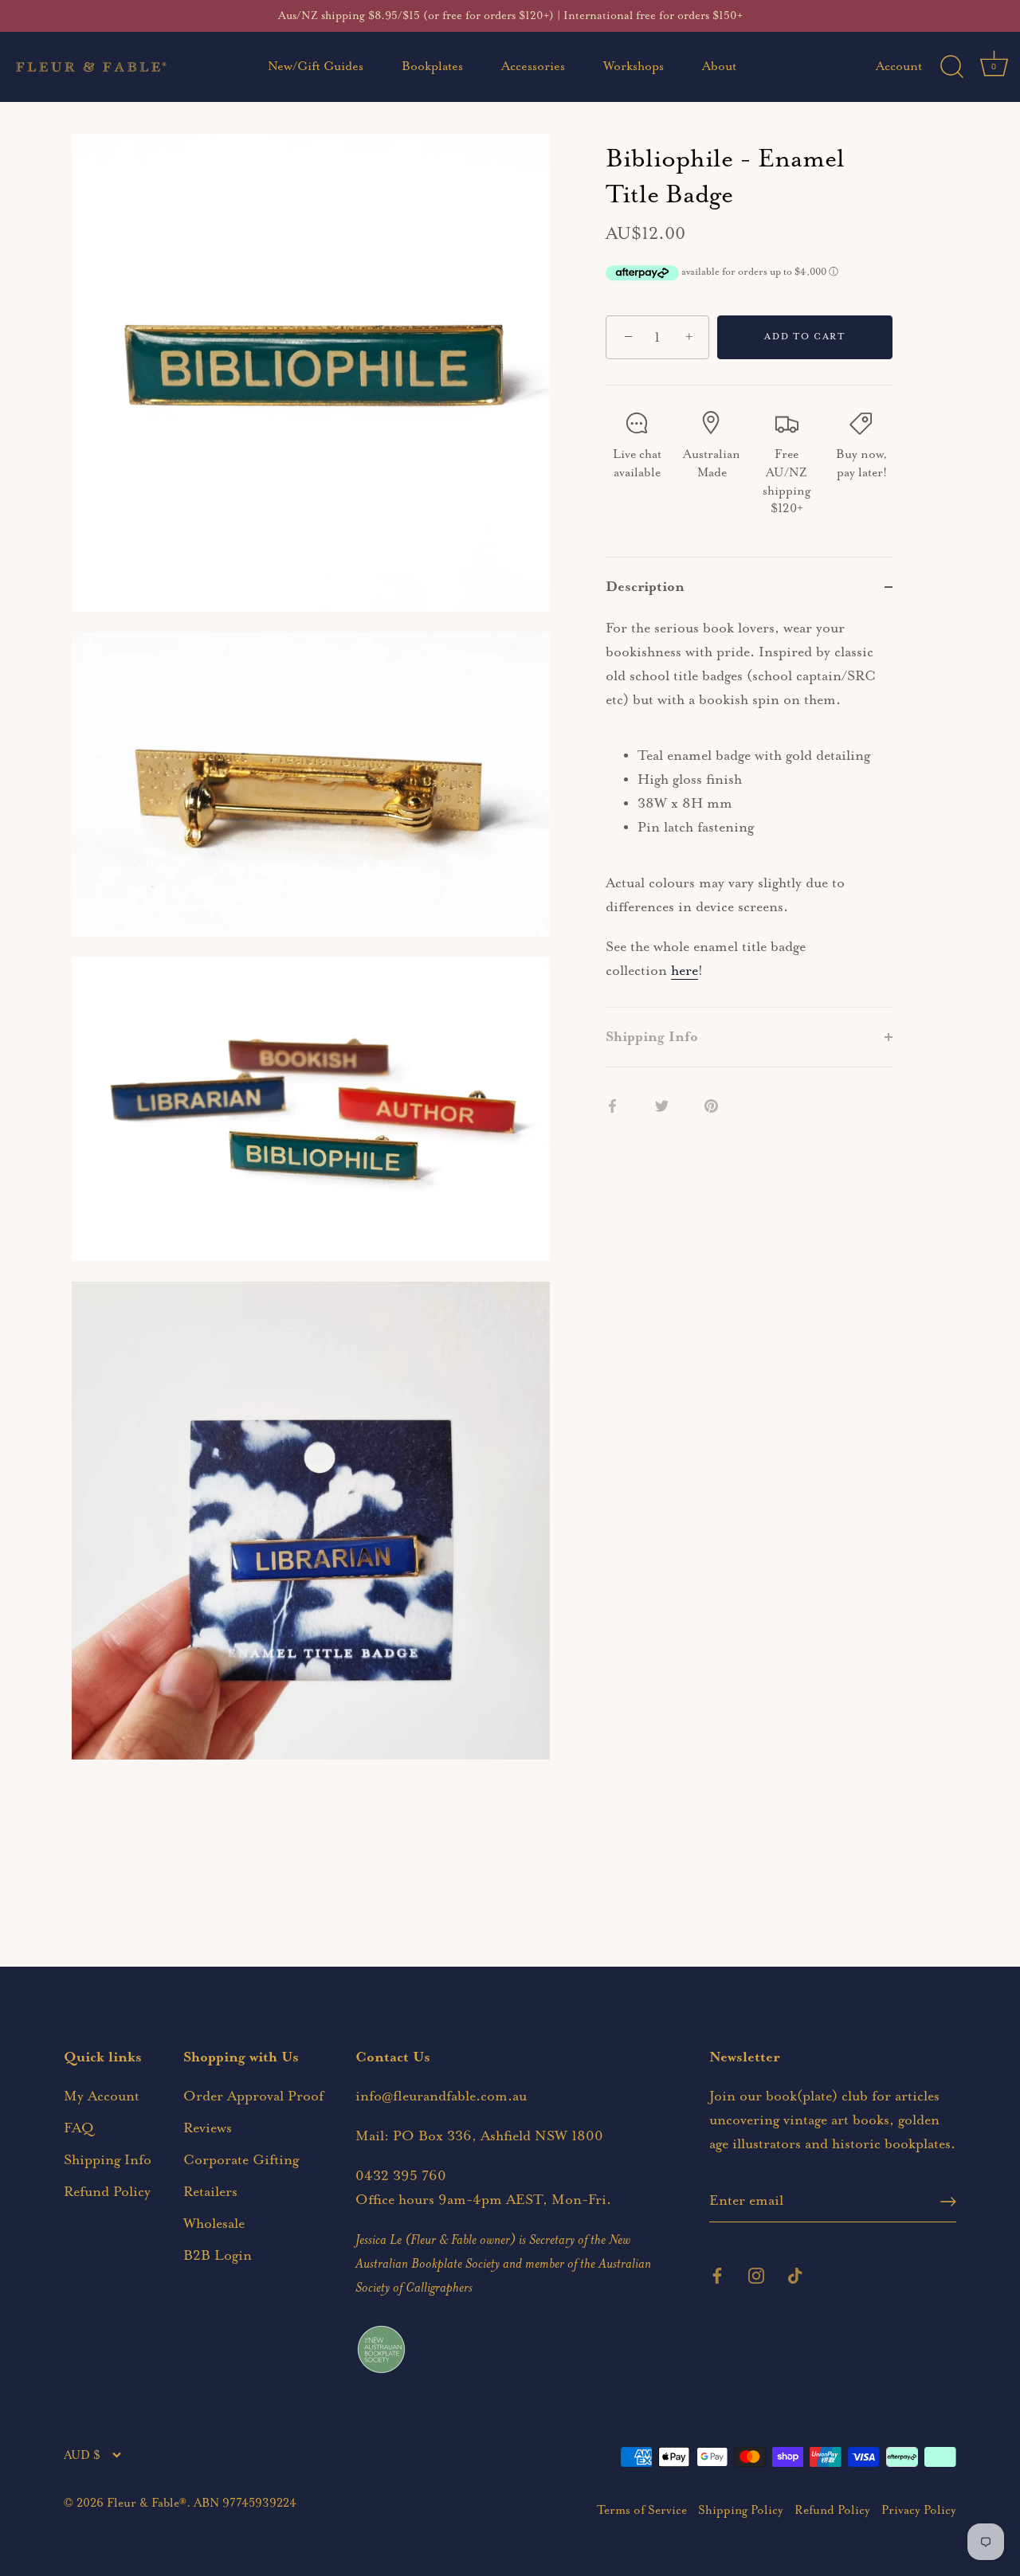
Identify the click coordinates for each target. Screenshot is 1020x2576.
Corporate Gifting (241, 2160)
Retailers (210, 2192)
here (685, 971)
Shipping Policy (741, 2510)
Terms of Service (642, 2510)
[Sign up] (948, 2202)
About (719, 67)
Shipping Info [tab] (652, 1037)
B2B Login (218, 2256)
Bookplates (432, 67)
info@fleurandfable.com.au (441, 2096)
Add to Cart (805, 337)
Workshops (634, 67)
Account (899, 67)
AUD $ (82, 2455)
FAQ (79, 2128)
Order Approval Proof (253, 2096)
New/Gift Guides (316, 67)
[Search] (951, 67)
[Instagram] (756, 2274)
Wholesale (214, 2224)
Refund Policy (107, 2192)
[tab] (749, 812)
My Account (102, 2096)
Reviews (208, 2128)
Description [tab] (645, 587)
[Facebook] (717, 2274)
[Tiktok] (795, 2274)
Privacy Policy (919, 2510)
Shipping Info (108, 2160)
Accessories (533, 67)
